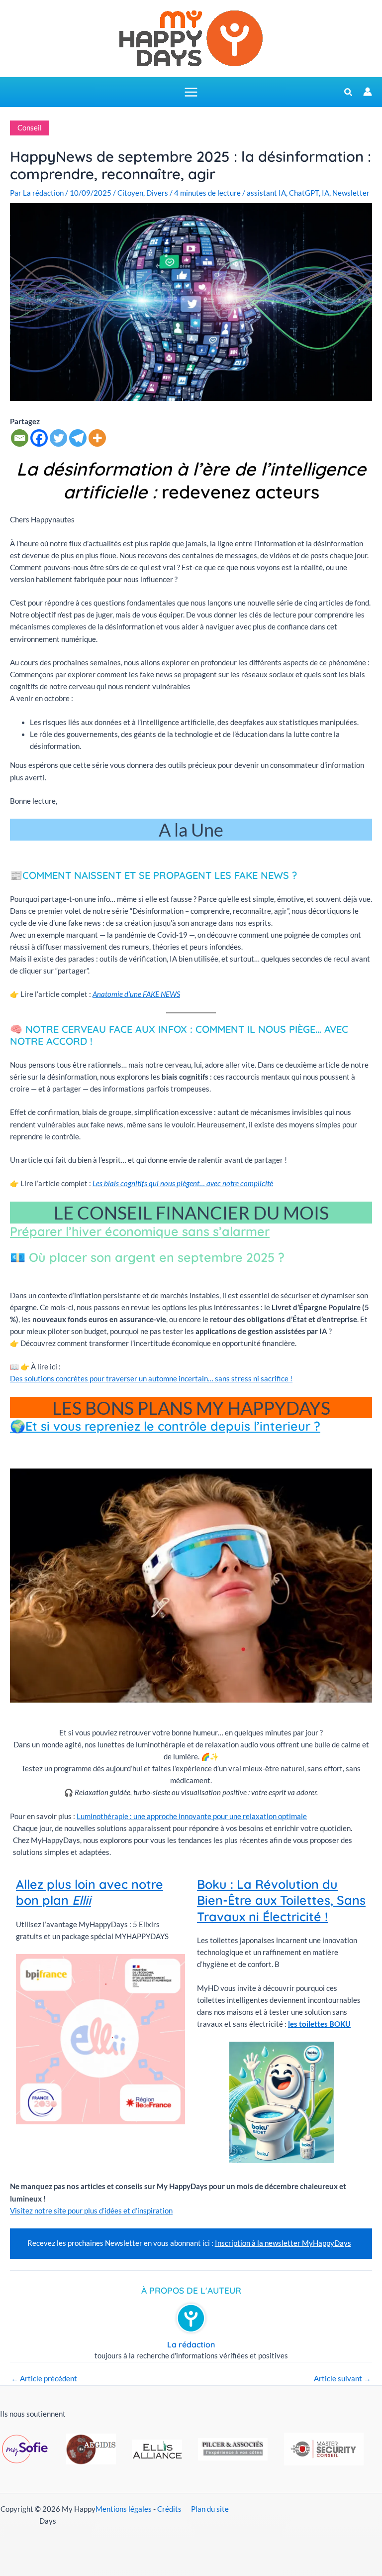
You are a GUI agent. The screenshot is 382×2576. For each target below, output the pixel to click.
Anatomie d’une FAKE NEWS (136, 994)
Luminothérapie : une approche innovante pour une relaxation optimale (192, 1816)
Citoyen (130, 193)
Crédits (169, 2509)
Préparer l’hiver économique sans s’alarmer (140, 1231)
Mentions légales (124, 2509)
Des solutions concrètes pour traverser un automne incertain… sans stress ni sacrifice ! (151, 1379)
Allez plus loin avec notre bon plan (90, 1892)
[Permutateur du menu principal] (191, 92)
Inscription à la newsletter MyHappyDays (283, 2243)
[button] (349, 93)
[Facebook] (39, 438)
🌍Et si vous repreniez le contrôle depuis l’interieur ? (165, 1426)
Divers (157, 193)
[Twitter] (58, 438)
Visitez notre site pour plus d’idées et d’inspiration (91, 2211)
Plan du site (210, 2509)
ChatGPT (304, 193)
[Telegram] (78, 438)
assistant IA (266, 193)
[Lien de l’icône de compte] (368, 92)
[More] (97, 438)
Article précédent (44, 2379)
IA (326, 193)
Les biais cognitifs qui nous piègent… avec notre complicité (183, 1183)
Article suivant (342, 2379)
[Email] (20, 438)
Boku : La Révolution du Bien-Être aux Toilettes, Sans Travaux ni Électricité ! (281, 1900)
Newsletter (351, 193)
